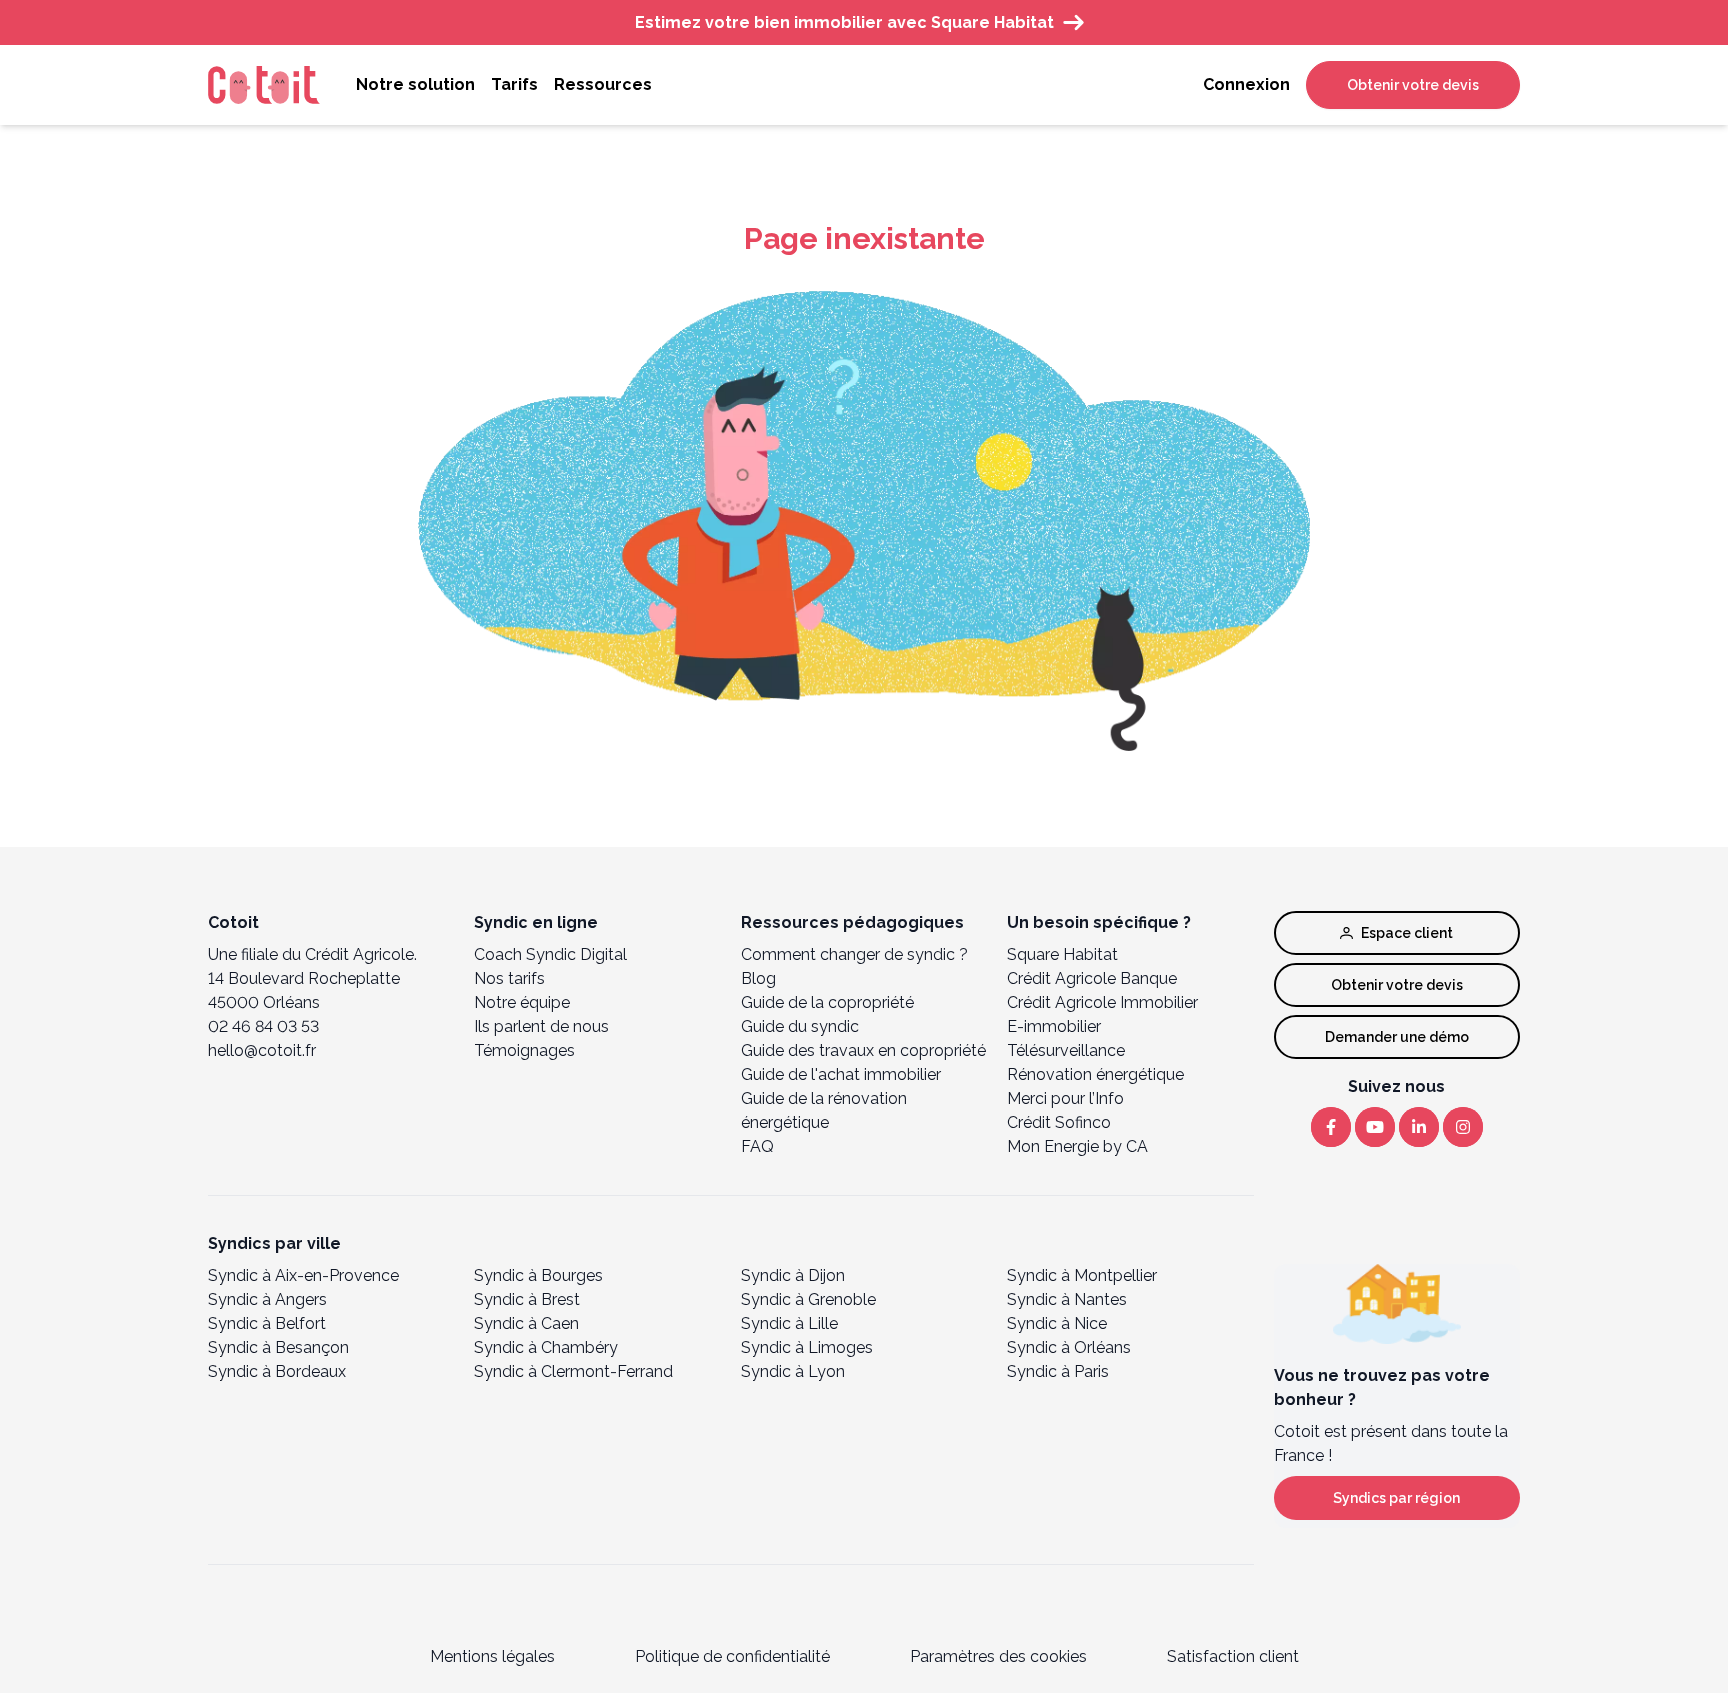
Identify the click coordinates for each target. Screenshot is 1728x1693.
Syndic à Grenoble (808, 1299)
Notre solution (415, 84)
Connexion (1246, 84)
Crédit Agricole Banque (1092, 978)
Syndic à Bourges (538, 1275)
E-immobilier (1054, 1026)
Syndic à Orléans (1069, 1347)
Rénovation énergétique (1095, 1074)
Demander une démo (1397, 1037)
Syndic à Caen (526, 1323)
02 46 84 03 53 (263, 1026)
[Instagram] (1463, 1127)
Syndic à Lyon (793, 1371)
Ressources (603, 84)
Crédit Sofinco (1059, 1122)
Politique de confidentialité (732, 1656)
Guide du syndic (800, 1026)
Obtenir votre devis (1413, 85)
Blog (758, 978)
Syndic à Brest (527, 1299)
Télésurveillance (1066, 1050)
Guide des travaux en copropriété (863, 1050)
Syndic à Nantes (1067, 1299)
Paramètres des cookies (998, 1656)
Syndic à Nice (1057, 1323)
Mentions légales (492, 1656)
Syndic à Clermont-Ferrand (573, 1371)
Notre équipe (522, 1002)
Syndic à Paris (1058, 1371)
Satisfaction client (1233, 1656)
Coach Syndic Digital (550, 954)
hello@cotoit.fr (262, 1050)
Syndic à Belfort (267, 1323)
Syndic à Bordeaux (277, 1371)
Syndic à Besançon (278, 1347)
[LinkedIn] (1419, 1127)
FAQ (757, 1146)
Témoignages (524, 1050)
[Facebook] (1331, 1127)
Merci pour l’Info (1065, 1098)
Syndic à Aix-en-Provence (303, 1275)
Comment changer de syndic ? (854, 954)
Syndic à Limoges (807, 1347)
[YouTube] (1375, 1127)
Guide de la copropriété (827, 1002)
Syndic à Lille (789, 1323)
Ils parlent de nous (541, 1026)
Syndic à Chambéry (546, 1347)
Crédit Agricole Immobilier (1102, 1002)
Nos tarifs (509, 978)
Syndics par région (1396, 1498)
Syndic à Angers (267, 1299)
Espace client (1407, 933)
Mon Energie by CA (1077, 1146)
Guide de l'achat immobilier (841, 1074)
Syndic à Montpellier (1082, 1275)
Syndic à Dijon (793, 1275)
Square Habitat (1062, 954)
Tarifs (514, 84)
